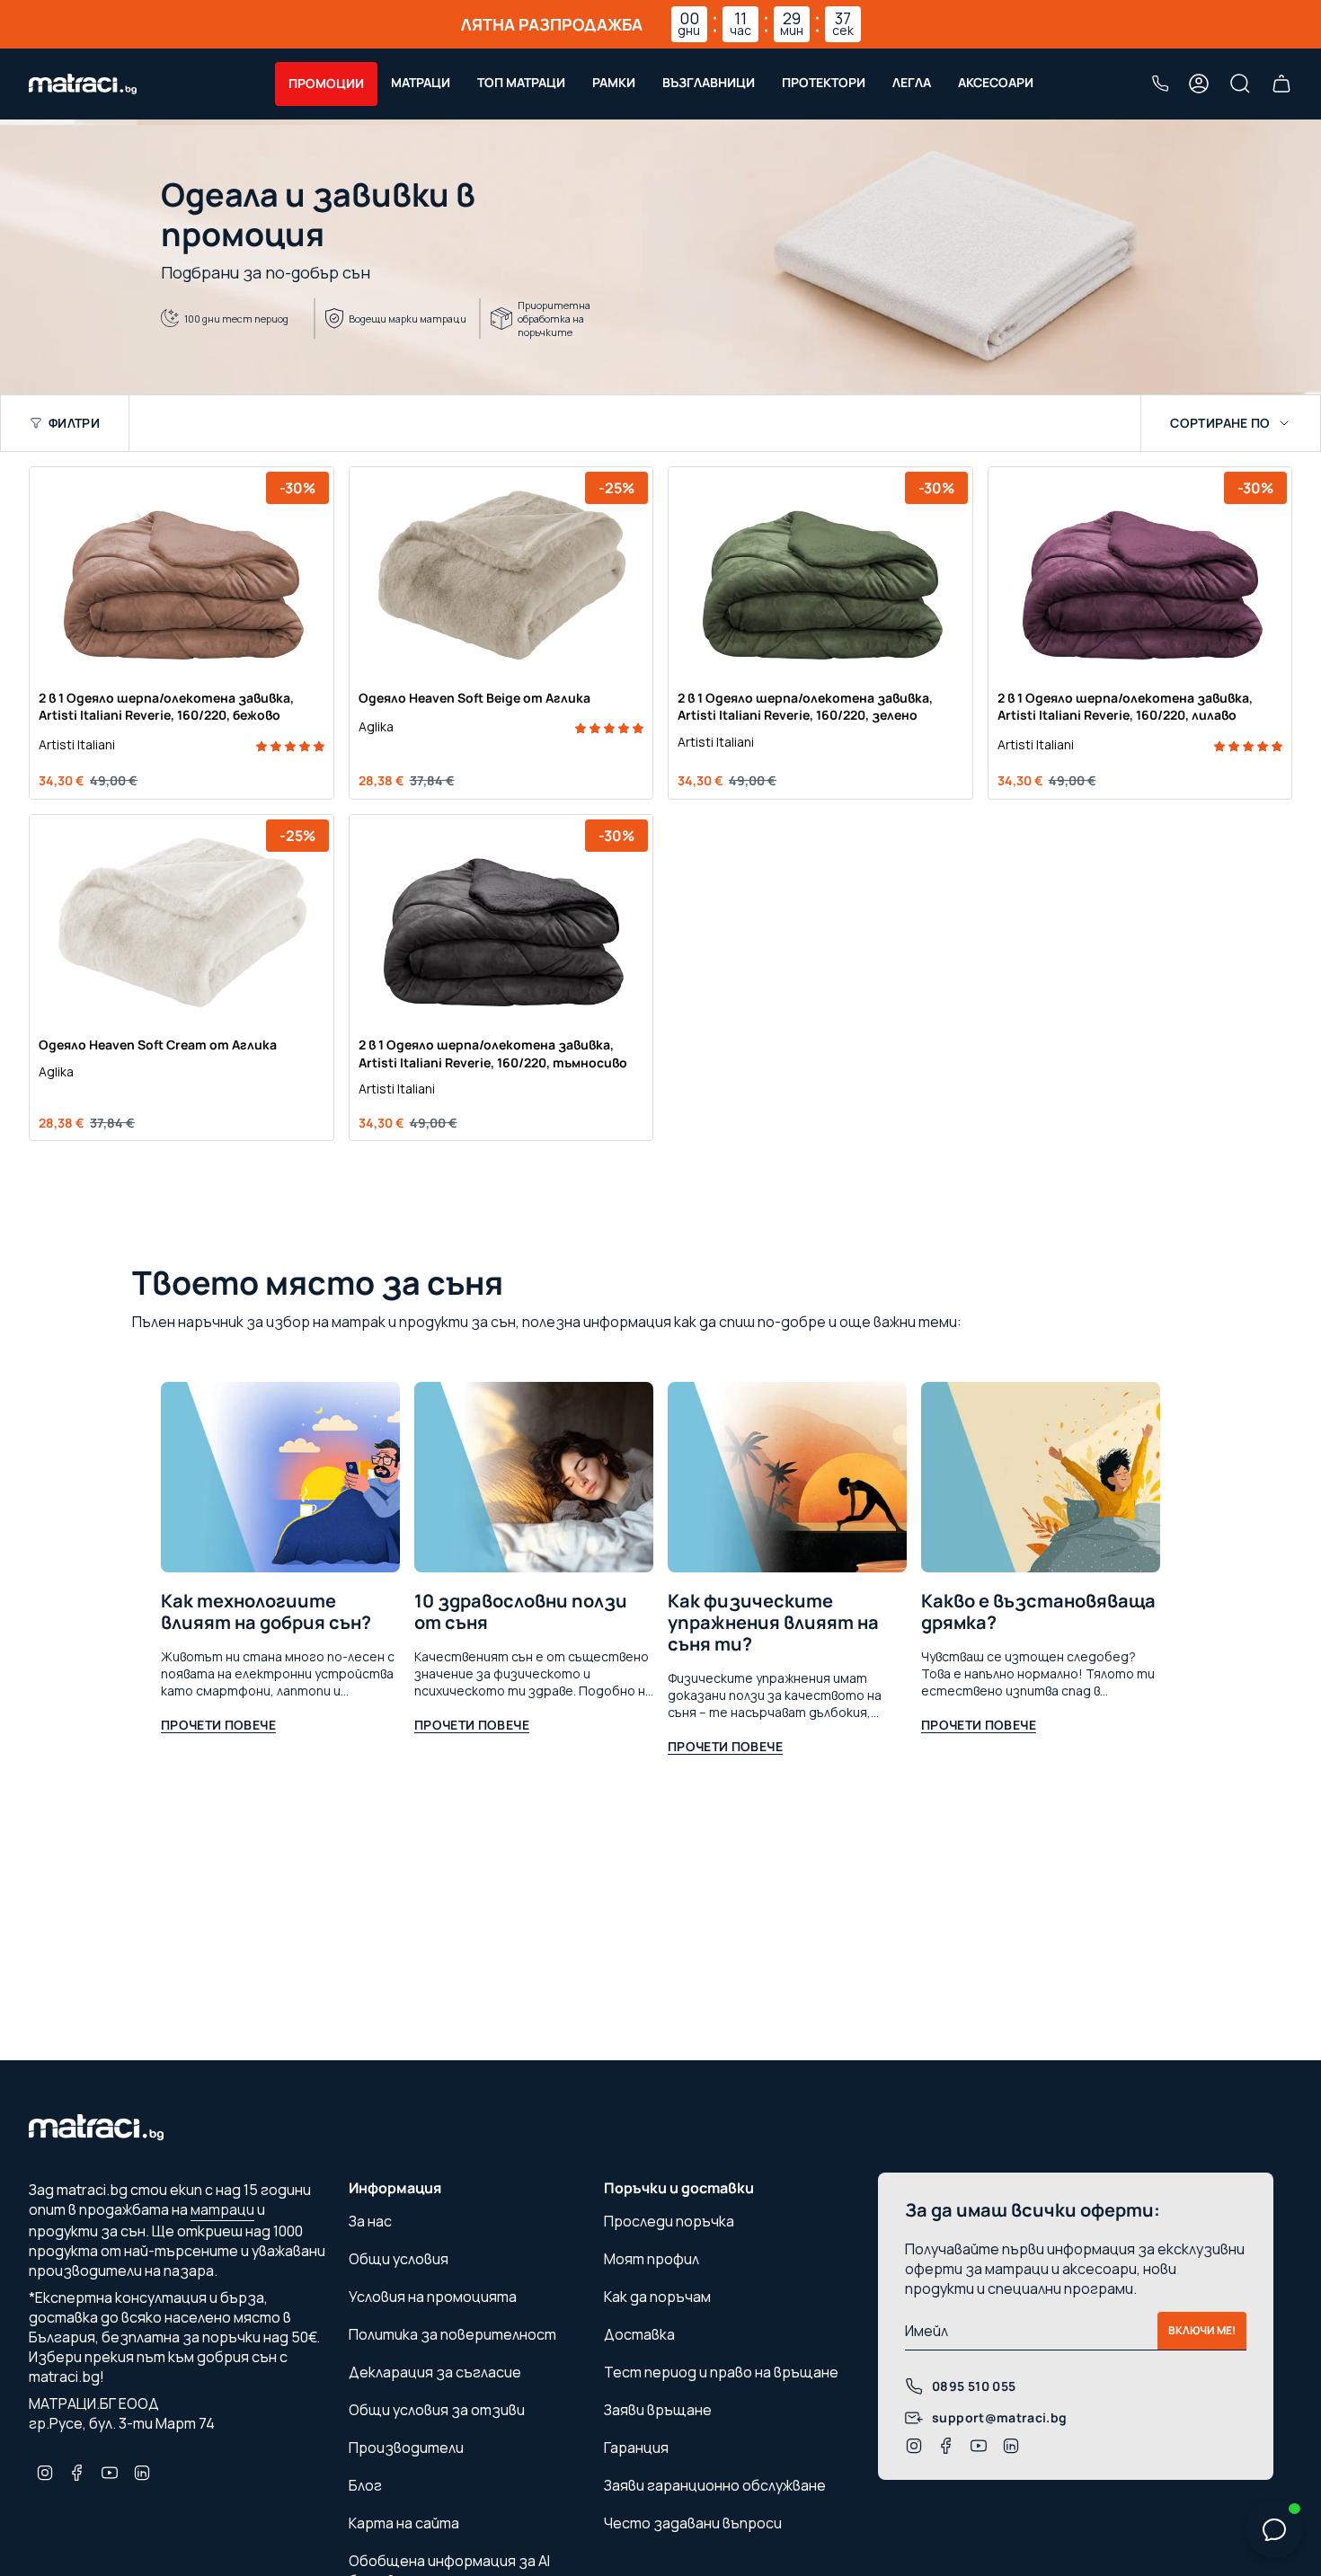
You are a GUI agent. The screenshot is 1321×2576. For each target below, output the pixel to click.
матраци (222, 2209)
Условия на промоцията (433, 2297)
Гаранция (636, 2448)
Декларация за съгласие (435, 2372)
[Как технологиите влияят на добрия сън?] (280, 1478)
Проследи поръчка (669, 2221)
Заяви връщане (658, 2410)
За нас (370, 2221)
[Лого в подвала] (96, 2132)
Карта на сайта (404, 2523)
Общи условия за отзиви (437, 2410)
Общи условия (399, 2259)
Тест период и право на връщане (721, 2372)
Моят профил (652, 2259)
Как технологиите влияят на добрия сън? (266, 1612)
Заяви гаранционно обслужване (715, 2485)
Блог (365, 2485)
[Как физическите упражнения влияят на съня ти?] (787, 1478)
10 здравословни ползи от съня (521, 1612)
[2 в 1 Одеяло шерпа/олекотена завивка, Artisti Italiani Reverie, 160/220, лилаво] (1140, 573)
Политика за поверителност (452, 2334)
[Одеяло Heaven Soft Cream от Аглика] (182, 921)
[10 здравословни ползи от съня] (534, 1478)
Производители (406, 2448)
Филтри (74, 423)
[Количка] (1281, 84)
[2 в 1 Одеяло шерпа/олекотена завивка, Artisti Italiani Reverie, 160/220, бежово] (182, 573)
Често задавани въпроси (693, 2523)
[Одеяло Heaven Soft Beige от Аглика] (501, 573)
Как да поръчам (657, 2297)
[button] (326, 84)
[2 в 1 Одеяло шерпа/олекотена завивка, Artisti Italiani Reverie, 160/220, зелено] (820, 573)
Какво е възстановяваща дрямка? (1038, 1612)
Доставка (639, 2334)
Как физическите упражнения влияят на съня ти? (773, 1623)
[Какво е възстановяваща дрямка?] (1041, 1478)
